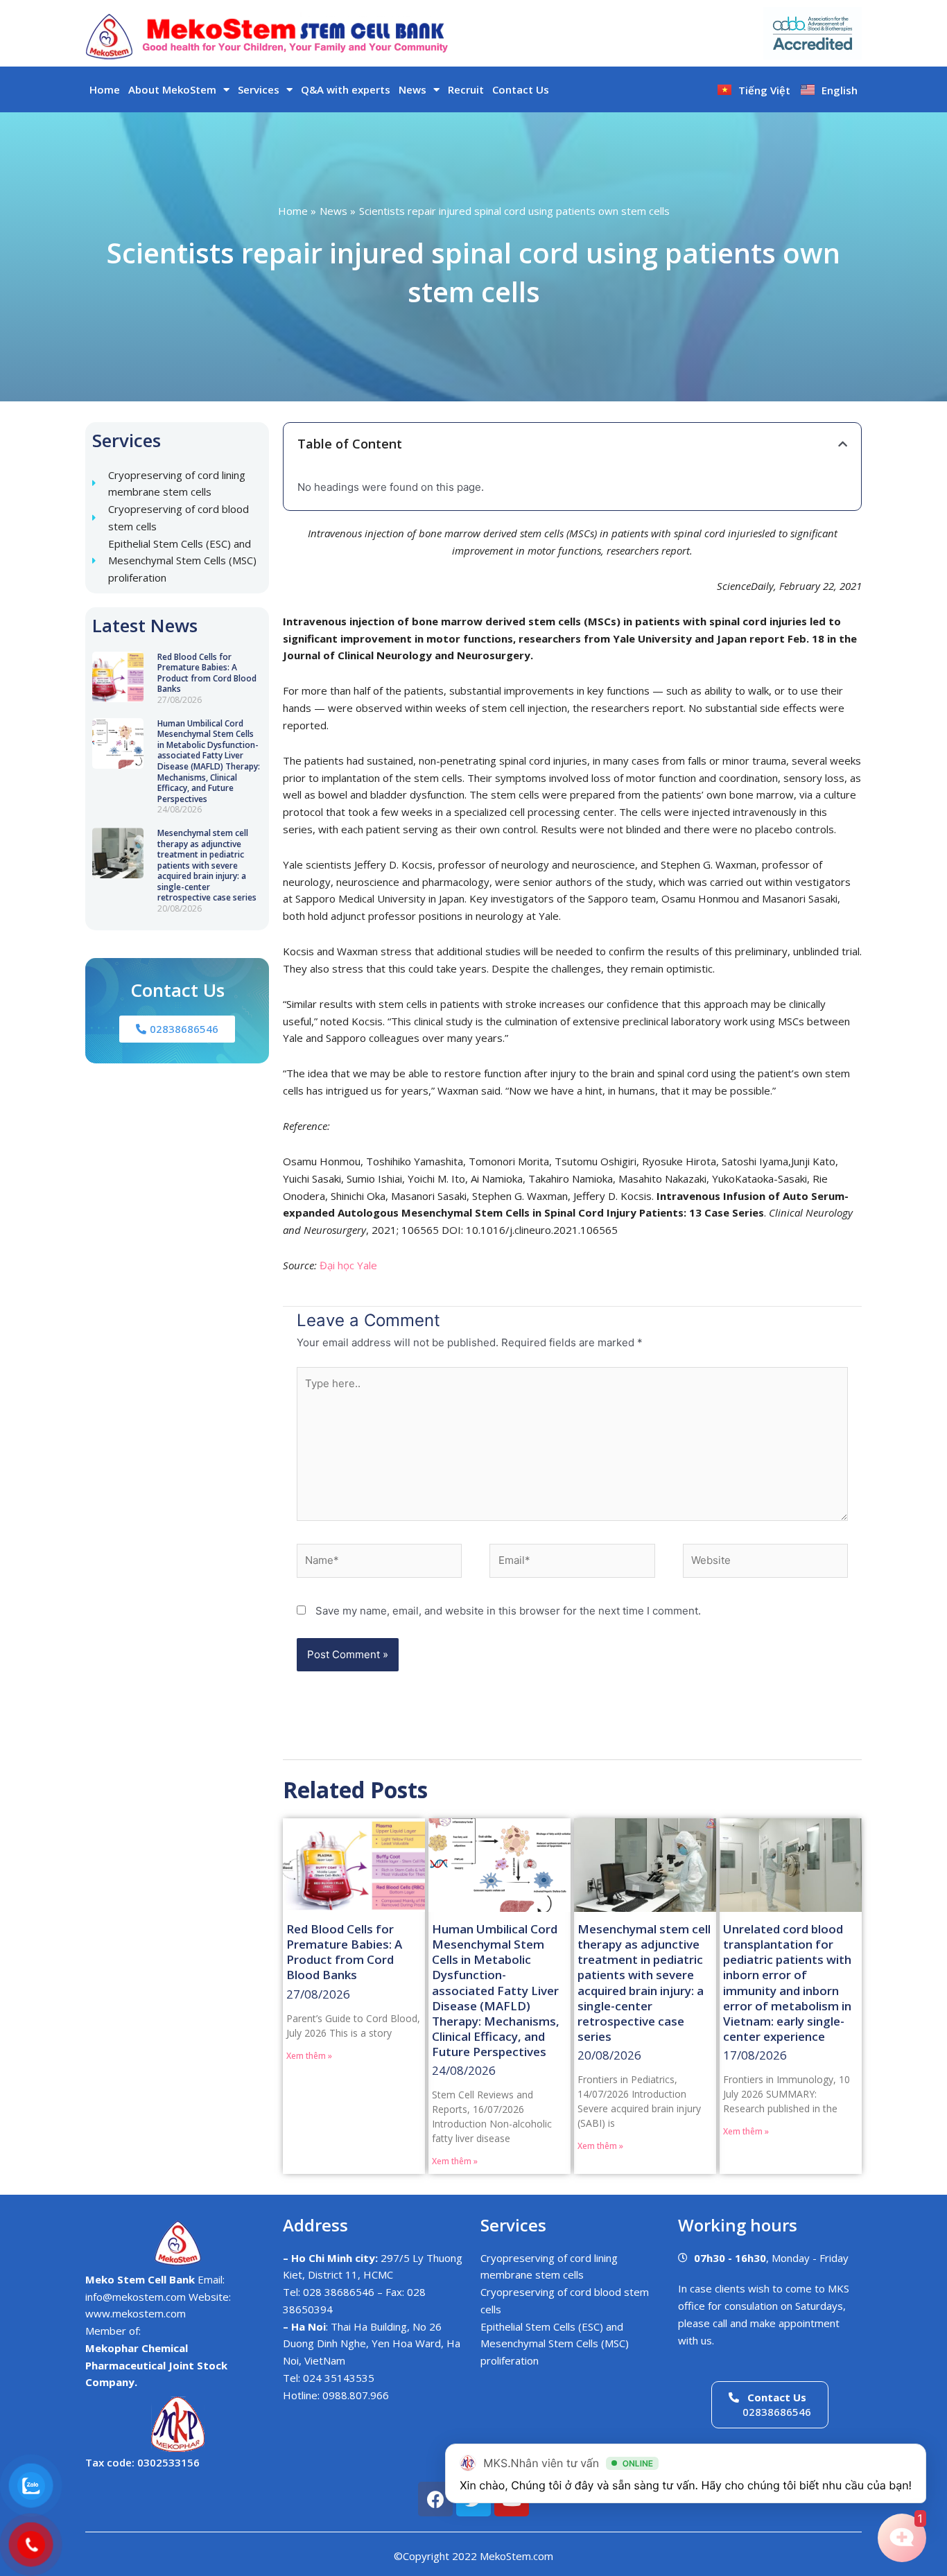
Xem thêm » (309, 2056)
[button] (843, 444)
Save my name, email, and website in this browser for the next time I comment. (508, 1611)
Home (105, 89)
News (412, 89)
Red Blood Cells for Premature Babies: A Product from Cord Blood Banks (207, 673)
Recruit (466, 89)
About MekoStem (172, 89)
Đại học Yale (348, 1265)
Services (259, 89)
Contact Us (521, 89)
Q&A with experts (346, 89)
